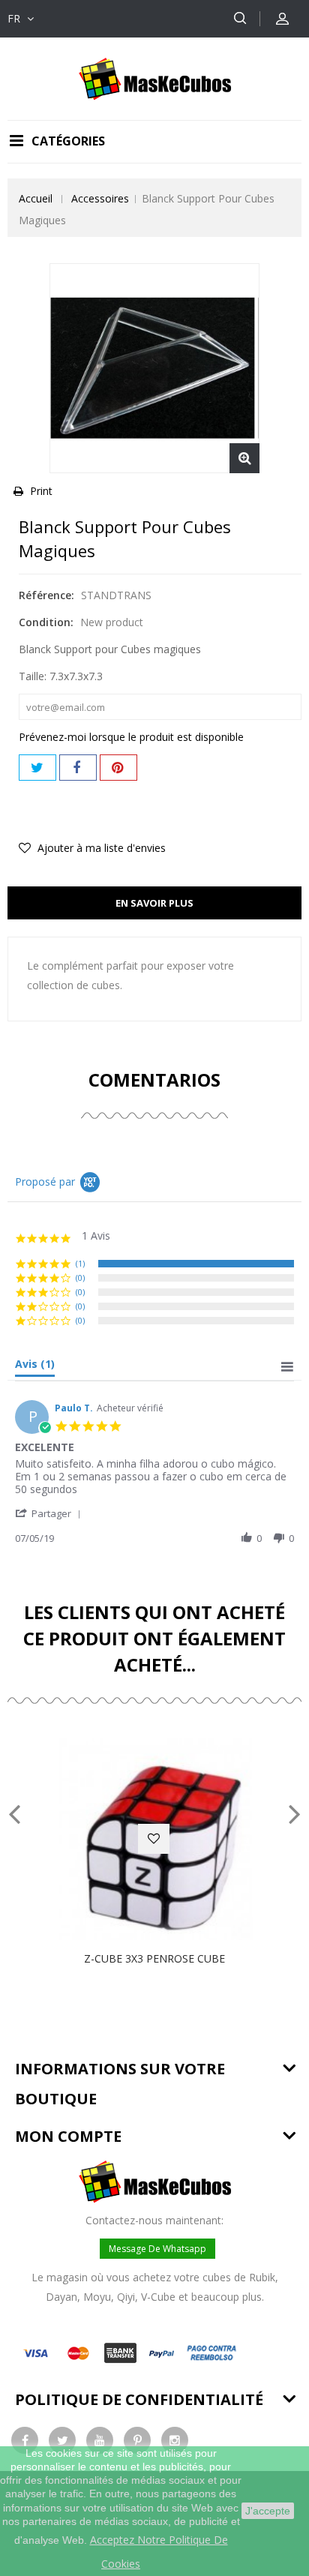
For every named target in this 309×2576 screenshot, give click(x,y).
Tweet (37, 768)
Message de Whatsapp (157, 2249)
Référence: (46, 595)
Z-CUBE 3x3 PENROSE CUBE (154, 1958)
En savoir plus (154, 903)
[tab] (35, 1367)
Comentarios (154, 1080)
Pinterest (118, 768)
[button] (51, 1513)
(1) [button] (80, 1263)
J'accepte (268, 2511)
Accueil (36, 198)
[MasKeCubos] (155, 78)
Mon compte (68, 2136)
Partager (78, 768)
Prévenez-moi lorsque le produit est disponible (131, 737)
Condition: (46, 622)
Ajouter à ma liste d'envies (100, 848)
